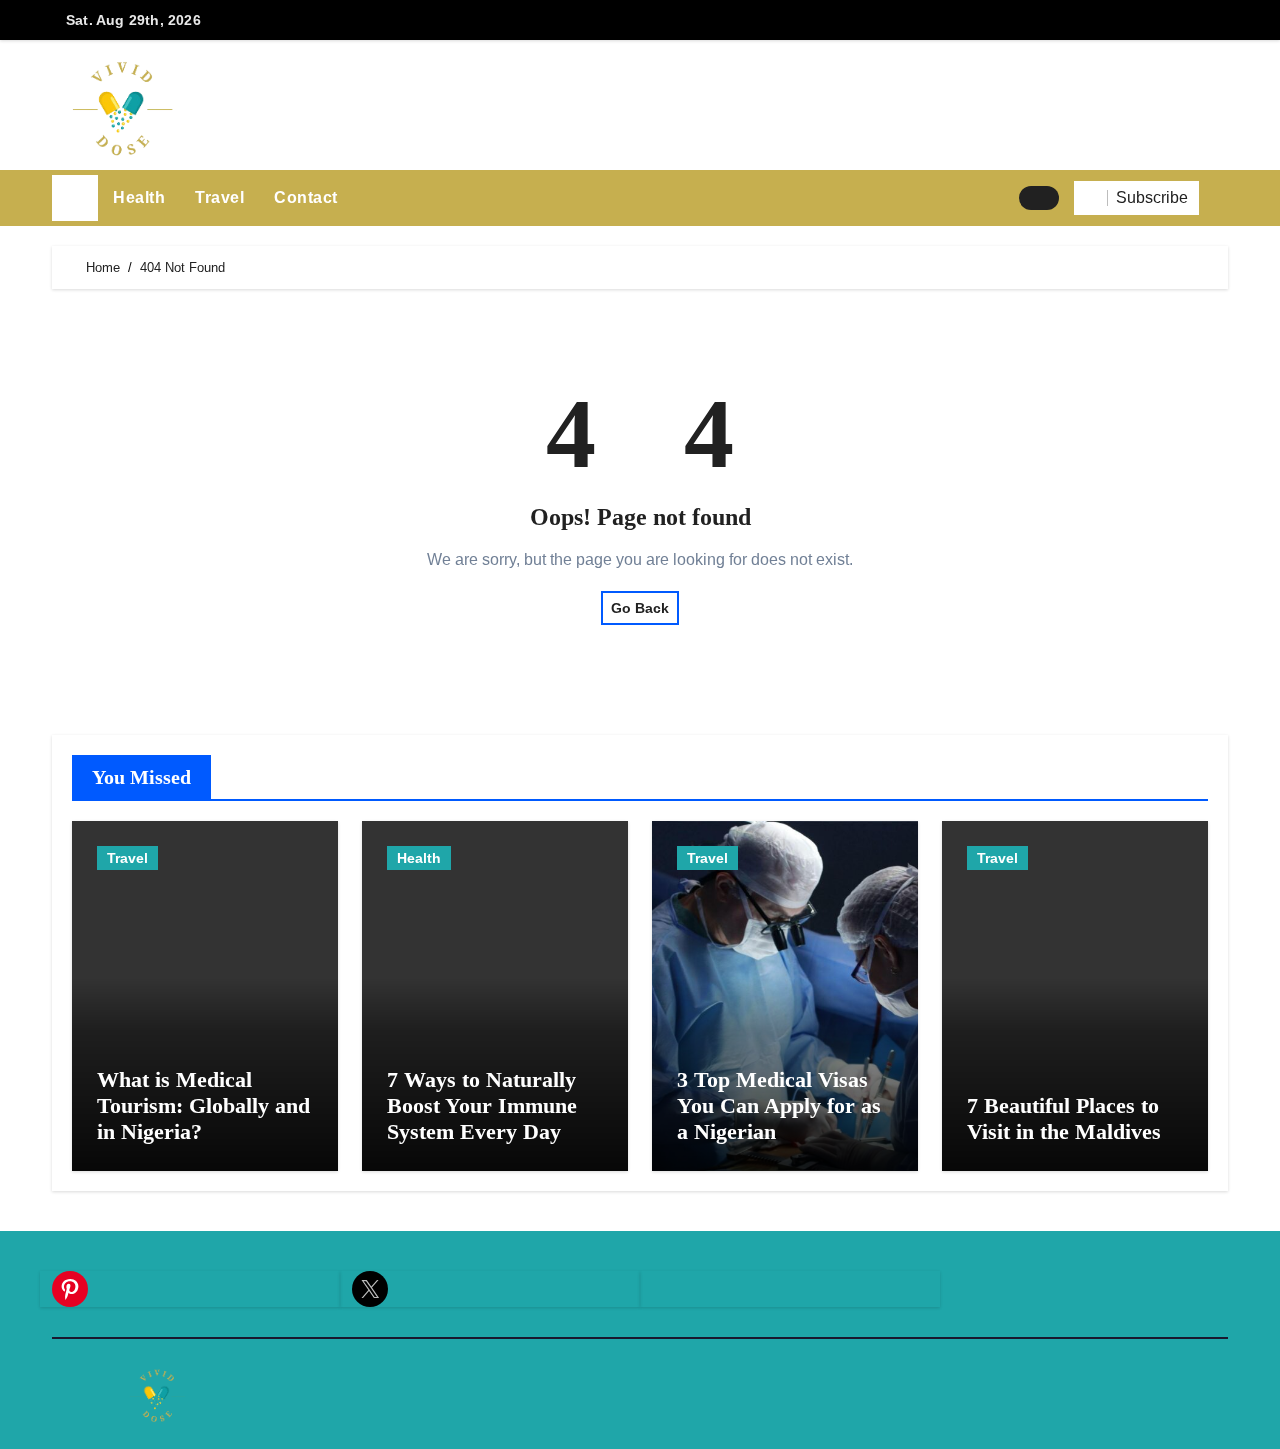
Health (139, 197)
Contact (306, 197)
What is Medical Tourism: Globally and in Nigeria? (203, 1106)
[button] (1221, 198)
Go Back (640, 608)
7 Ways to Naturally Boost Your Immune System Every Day (482, 1106)
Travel (219, 197)
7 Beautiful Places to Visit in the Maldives (1064, 1118)
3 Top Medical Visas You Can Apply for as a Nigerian (779, 1106)
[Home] (75, 198)
